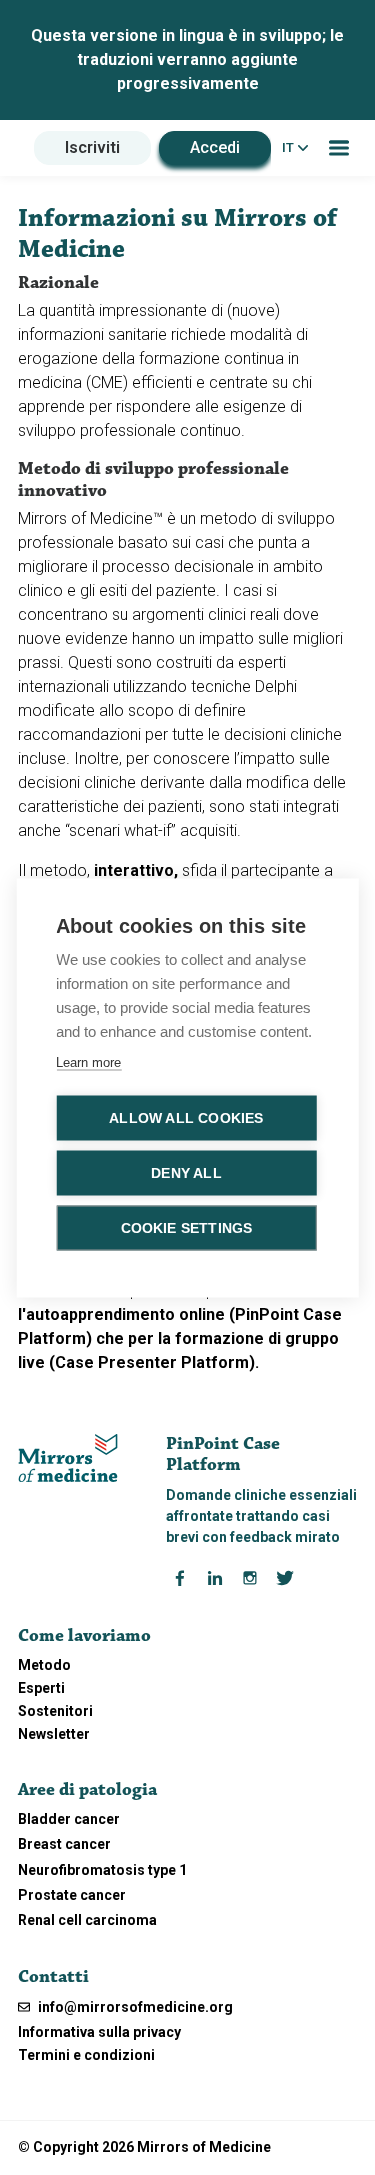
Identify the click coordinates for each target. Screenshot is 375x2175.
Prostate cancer (72, 1895)
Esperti (41, 1688)
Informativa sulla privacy (99, 2032)
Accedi (215, 147)
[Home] (68, 1456)
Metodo (44, 1665)
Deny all (186, 1172)
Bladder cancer (69, 1819)
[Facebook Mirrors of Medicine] (180, 1577)
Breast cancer (64, 1844)
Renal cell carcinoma (87, 1920)
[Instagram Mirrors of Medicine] (250, 1577)
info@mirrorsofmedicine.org (134, 2007)
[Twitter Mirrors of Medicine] (285, 1577)
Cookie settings (187, 1227)
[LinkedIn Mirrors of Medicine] (215, 1577)
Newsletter (54, 1734)
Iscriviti (92, 147)
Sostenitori (55, 1711)
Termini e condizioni (86, 2055)
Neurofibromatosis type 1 (102, 1870)
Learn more (88, 1061)
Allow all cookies (186, 1117)
